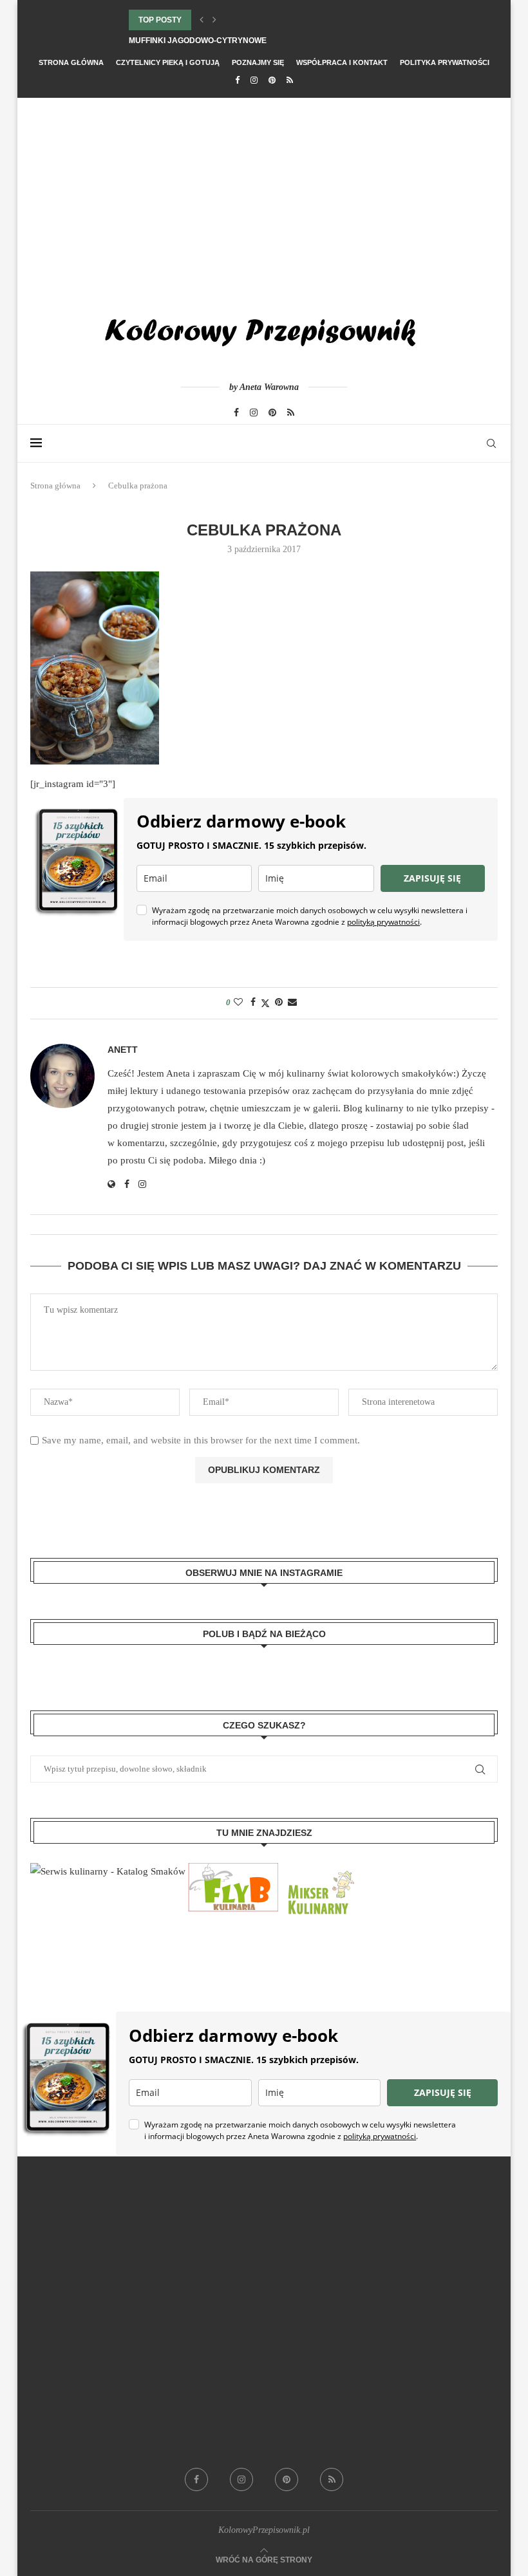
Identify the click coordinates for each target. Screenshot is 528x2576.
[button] (202, 20)
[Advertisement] (264, 194)
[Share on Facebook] (253, 1003)
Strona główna (71, 62)
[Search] (491, 443)
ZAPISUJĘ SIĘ (432, 878)
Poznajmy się (258, 62)
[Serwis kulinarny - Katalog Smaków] (108, 1871)
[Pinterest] (272, 80)
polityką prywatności (383, 922)
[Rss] (290, 80)
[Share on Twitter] (265, 1003)
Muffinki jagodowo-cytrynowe (198, 41)
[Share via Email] (292, 1003)
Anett (123, 1050)
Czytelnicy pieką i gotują (168, 62)
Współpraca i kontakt (342, 62)
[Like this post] (238, 1003)
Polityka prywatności (445, 62)
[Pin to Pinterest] (279, 1003)
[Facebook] (237, 80)
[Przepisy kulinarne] (319, 1871)
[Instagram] (254, 80)
